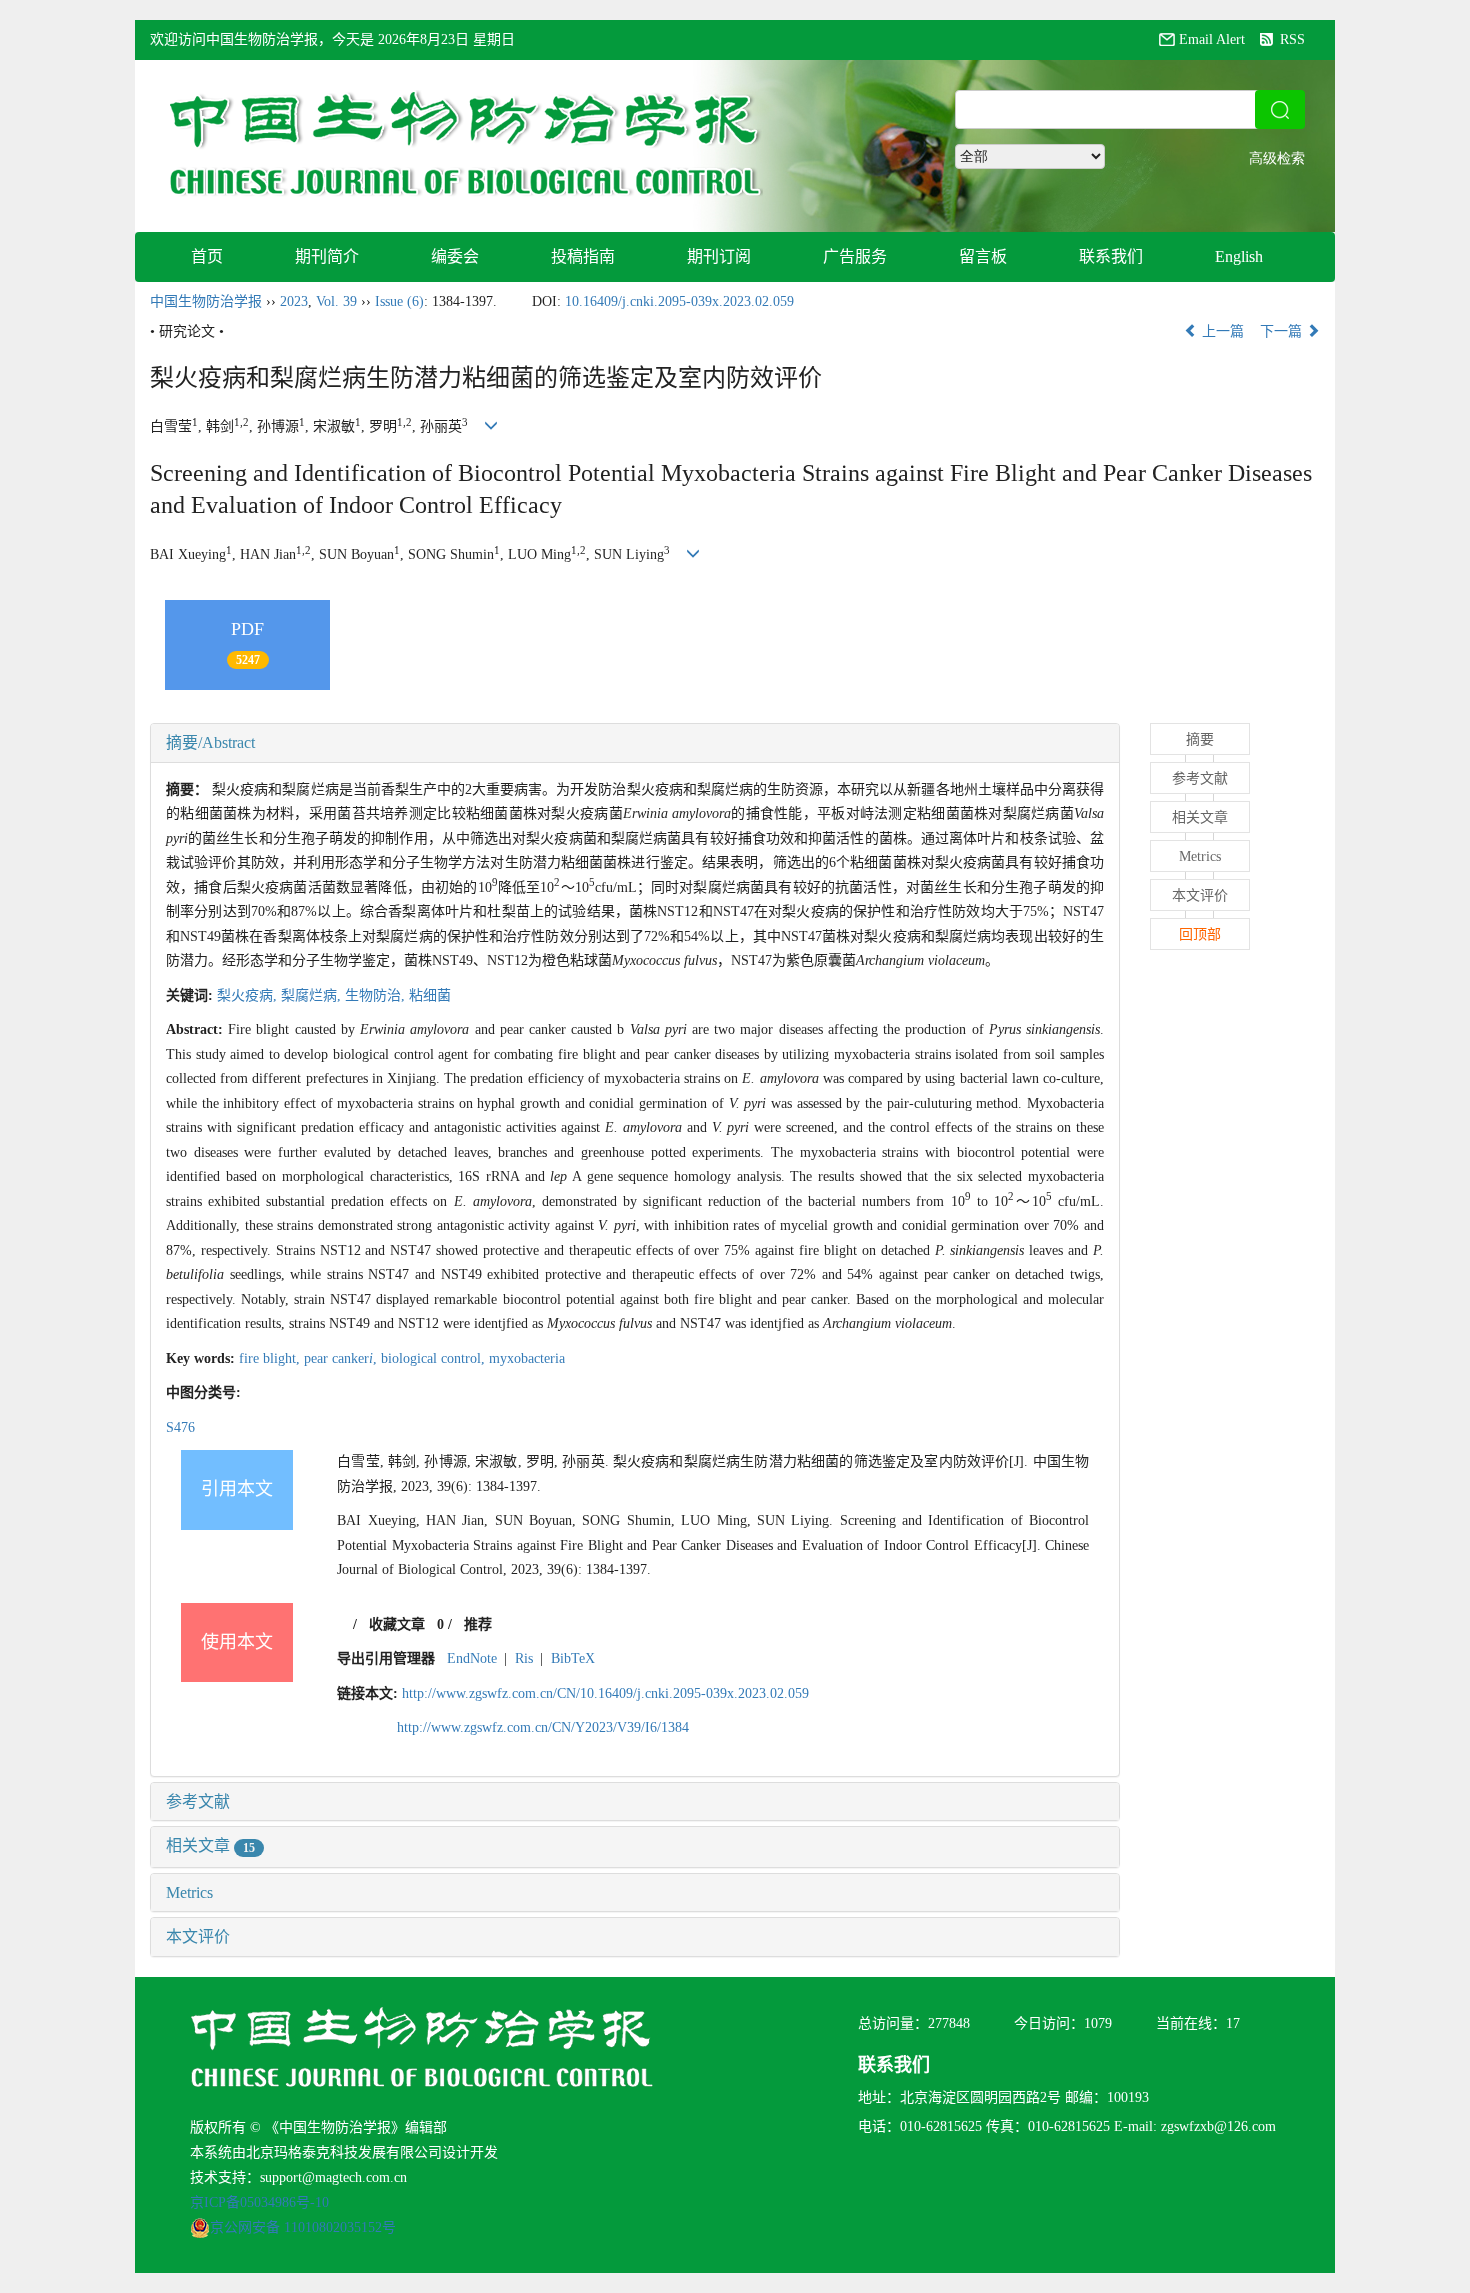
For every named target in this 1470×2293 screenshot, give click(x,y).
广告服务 (855, 256)
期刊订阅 (719, 256)
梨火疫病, (249, 995)
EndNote (472, 1658)
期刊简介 (327, 256)
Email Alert (1212, 39)
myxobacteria (527, 1358)
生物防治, (377, 995)
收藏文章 (397, 1624)
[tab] (635, 743)
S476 (180, 1427)
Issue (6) (399, 301)
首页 (207, 256)
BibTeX (573, 1658)
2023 (294, 301)
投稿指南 (583, 256)
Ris (524, 1658)
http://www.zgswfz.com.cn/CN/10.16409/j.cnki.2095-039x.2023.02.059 (605, 1693)
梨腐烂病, (313, 995)
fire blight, (271, 1358)
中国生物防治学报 (206, 301)
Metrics (189, 1892)
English (1239, 256)
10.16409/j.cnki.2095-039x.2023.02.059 (679, 301)
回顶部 (1200, 934)
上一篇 (1221, 331)
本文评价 (198, 1936)
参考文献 (198, 1801)
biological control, (435, 1358)
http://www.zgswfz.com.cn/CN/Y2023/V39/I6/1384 (543, 1727)
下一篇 (1283, 331)
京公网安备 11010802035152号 (303, 2227)
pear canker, (342, 1358)
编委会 (455, 256)
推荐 (478, 1624)
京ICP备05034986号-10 (259, 2202)
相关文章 (210, 1845)
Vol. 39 (336, 301)
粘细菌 (430, 995)
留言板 (983, 256)
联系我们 (1111, 256)
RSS (1292, 39)
